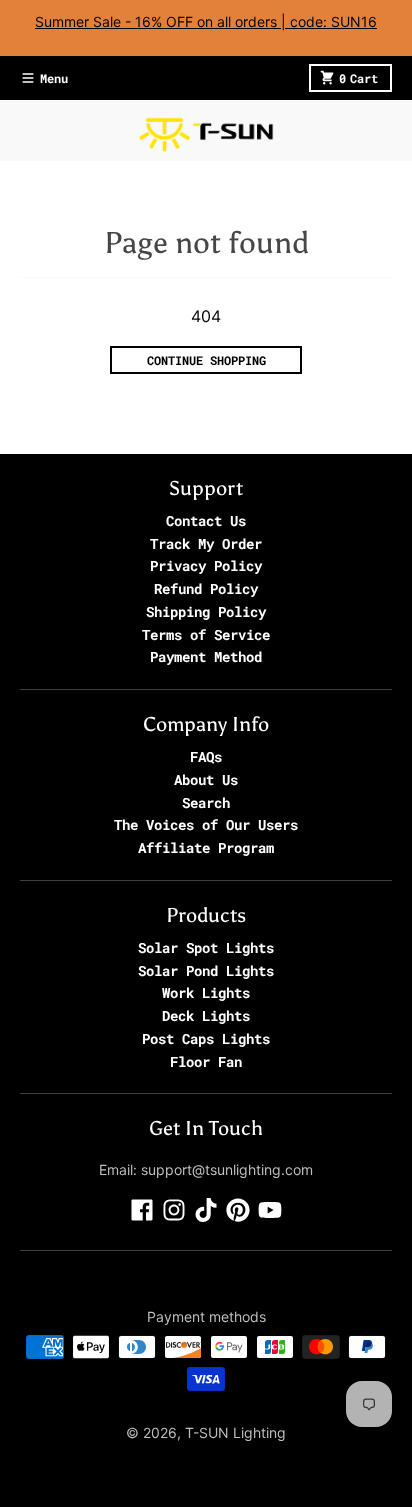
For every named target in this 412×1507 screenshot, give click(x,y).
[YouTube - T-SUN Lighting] (270, 1210)
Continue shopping (206, 360)
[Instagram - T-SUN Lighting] (174, 1210)
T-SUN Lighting (235, 1432)
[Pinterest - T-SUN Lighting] (238, 1210)
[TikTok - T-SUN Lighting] (206, 1210)
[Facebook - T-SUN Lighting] (142, 1210)
